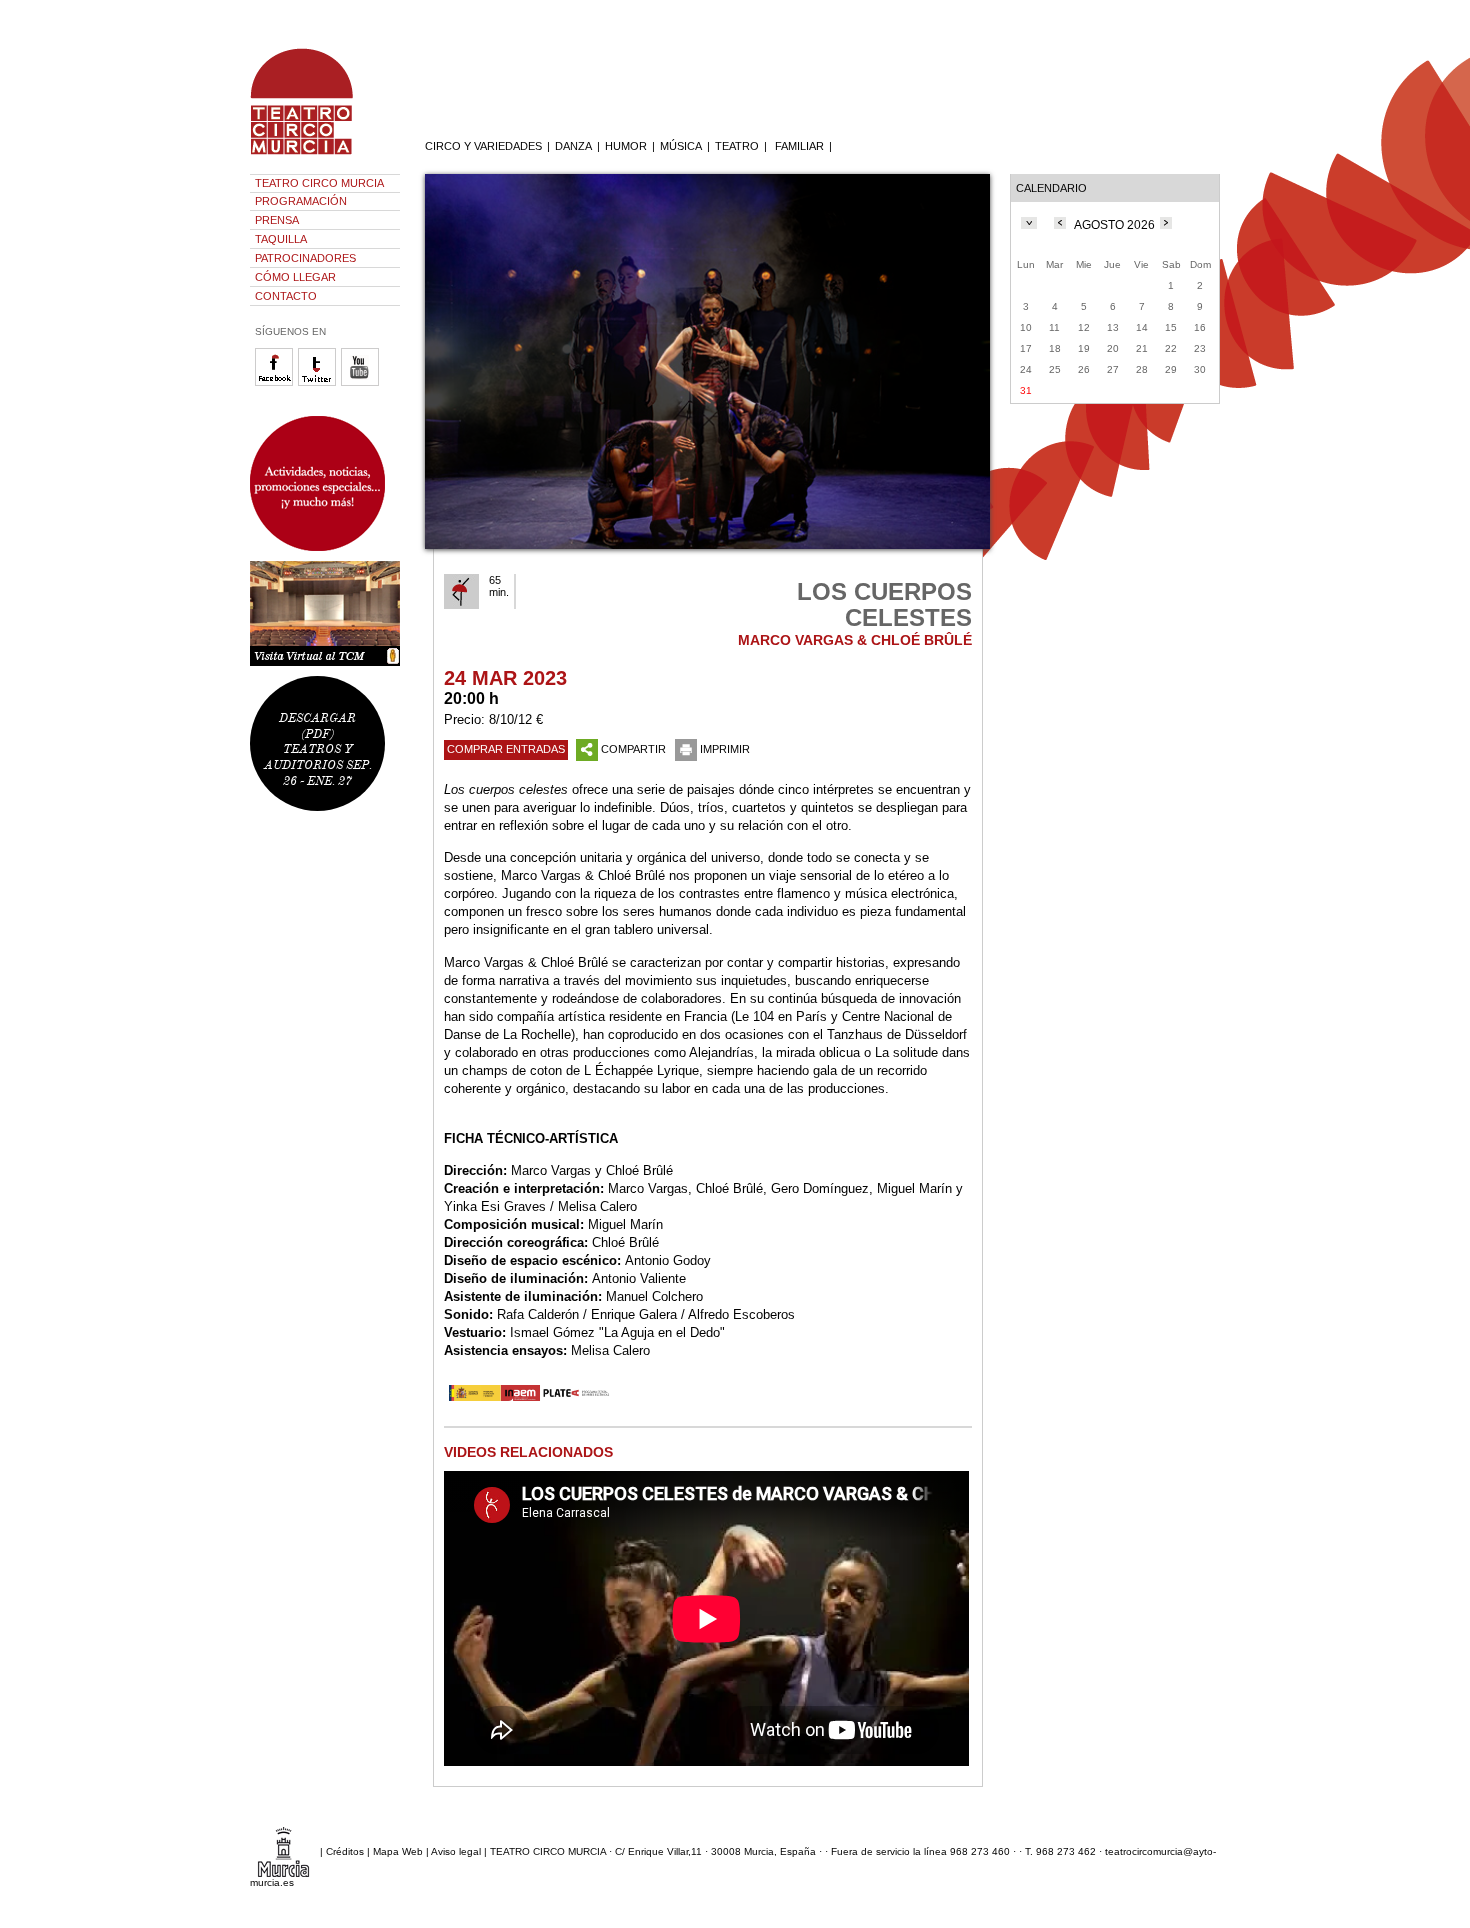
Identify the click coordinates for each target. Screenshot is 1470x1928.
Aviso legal (456, 1850)
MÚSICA (681, 146)
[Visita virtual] (325, 613)
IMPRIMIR (725, 749)
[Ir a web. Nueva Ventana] (531, 1396)
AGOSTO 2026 (1114, 225)
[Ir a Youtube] (362, 382)
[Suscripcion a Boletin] (325, 483)
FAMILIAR (799, 146)
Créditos (345, 1850)
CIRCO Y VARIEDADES (483, 146)
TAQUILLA (281, 239)
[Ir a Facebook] (276, 382)
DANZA (573, 146)
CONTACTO (286, 296)
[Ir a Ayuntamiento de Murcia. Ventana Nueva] (283, 1850)
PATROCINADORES (305, 258)
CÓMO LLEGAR (295, 277)
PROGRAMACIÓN (301, 201)
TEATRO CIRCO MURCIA (319, 183)
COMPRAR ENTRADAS (506, 749)
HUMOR (626, 146)
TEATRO (737, 146)
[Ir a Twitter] (319, 382)
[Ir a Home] (315, 155)
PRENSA (277, 220)
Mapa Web (398, 1850)
